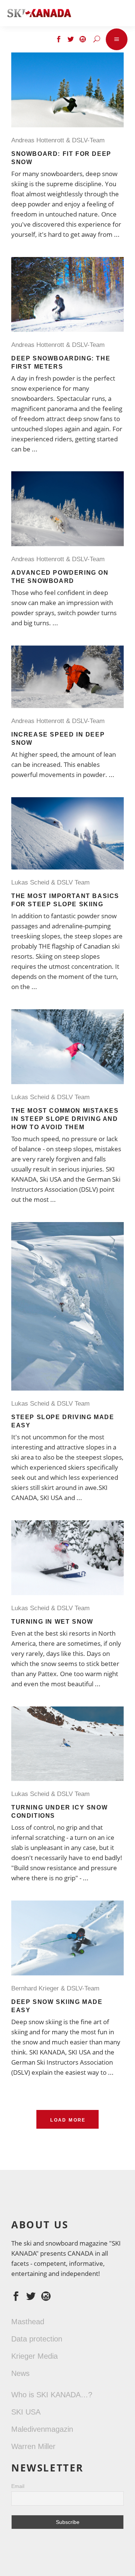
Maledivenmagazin (42, 2429)
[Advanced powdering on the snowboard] (67, 509)
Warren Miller (33, 2446)
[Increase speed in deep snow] (67, 677)
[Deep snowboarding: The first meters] (67, 294)
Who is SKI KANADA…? (52, 2395)
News (20, 2373)
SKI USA (26, 2412)
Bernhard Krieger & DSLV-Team (57, 1988)
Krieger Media (34, 2356)
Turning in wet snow (52, 1622)
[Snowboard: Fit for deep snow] (67, 90)
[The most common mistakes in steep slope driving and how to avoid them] (67, 1047)
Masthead (28, 2322)
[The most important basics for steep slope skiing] (67, 833)
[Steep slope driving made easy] (67, 1306)
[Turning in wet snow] (67, 1558)
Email (18, 2486)
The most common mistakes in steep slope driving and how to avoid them (65, 1119)
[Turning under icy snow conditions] (67, 1744)
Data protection (37, 2339)
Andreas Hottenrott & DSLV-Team (60, 140)
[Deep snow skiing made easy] (67, 1938)
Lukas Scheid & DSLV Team (52, 882)
